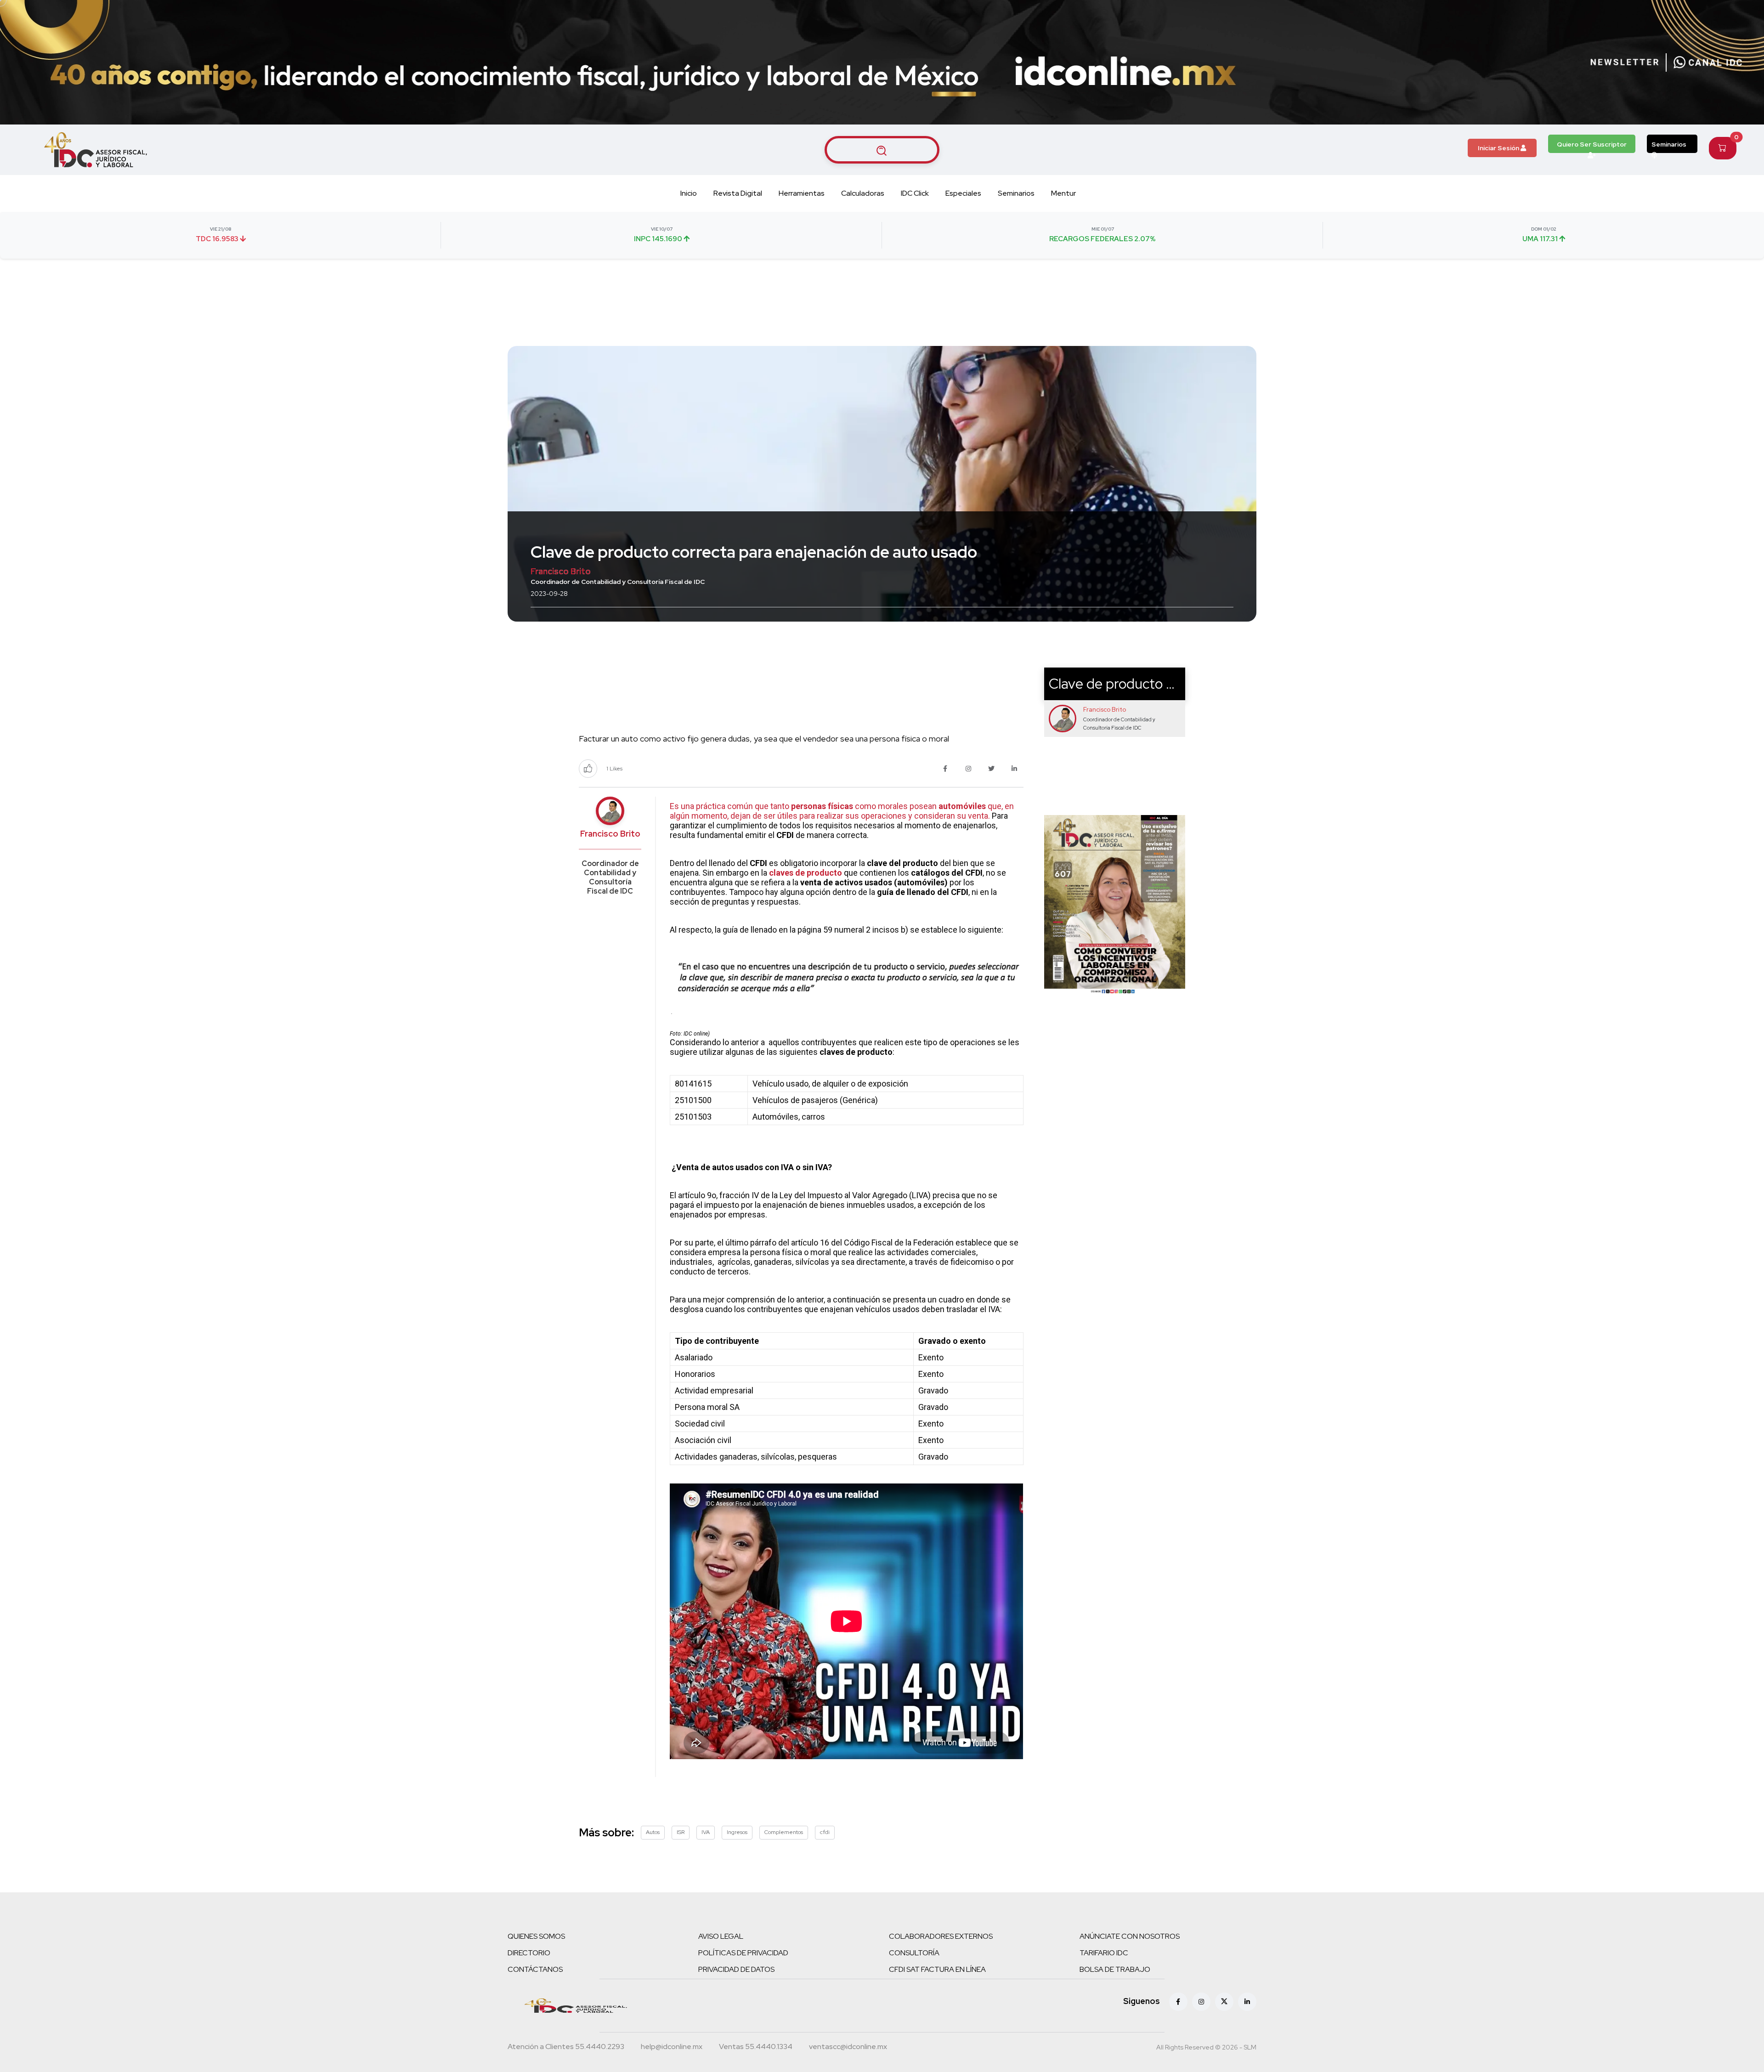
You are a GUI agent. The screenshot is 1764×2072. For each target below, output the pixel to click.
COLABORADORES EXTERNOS (941, 1936)
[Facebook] (1178, 2002)
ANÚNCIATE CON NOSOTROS (1130, 1936)
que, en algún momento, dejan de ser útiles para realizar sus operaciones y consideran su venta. (842, 811)
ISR (681, 1832)
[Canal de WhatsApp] (1708, 62)
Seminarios (1669, 144)
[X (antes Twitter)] (1224, 2002)
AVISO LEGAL (721, 1936)
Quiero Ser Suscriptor (1592, 144)
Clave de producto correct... (1134, 684)
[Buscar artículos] (882, 150)
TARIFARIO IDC (1104, 1953)
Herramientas (802, 193)
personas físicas (822, 806)
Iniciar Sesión (1499, 148)
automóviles (961, 806)
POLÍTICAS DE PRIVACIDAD (743, 1953)
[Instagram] (1201, 2002)
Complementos (784, 1832)
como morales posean (895, 806)
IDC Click (915, 193)
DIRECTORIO (529, 1953)
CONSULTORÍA (914, 1953)
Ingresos (737, 1832)
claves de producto (806, 873)
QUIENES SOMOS (536, 1936)
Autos (653, 1832)
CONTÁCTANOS (535, 1969)
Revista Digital (738, 193)
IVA (706, 1832)
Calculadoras (863, 193)
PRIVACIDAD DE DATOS (736, 1969)
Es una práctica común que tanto (730, 806)
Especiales (963, 193)
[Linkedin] (1247, 2002)
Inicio (689, 193)
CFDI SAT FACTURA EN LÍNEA (937, 1969)
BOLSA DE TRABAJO (1115, 1969)
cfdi (825, 1832)
